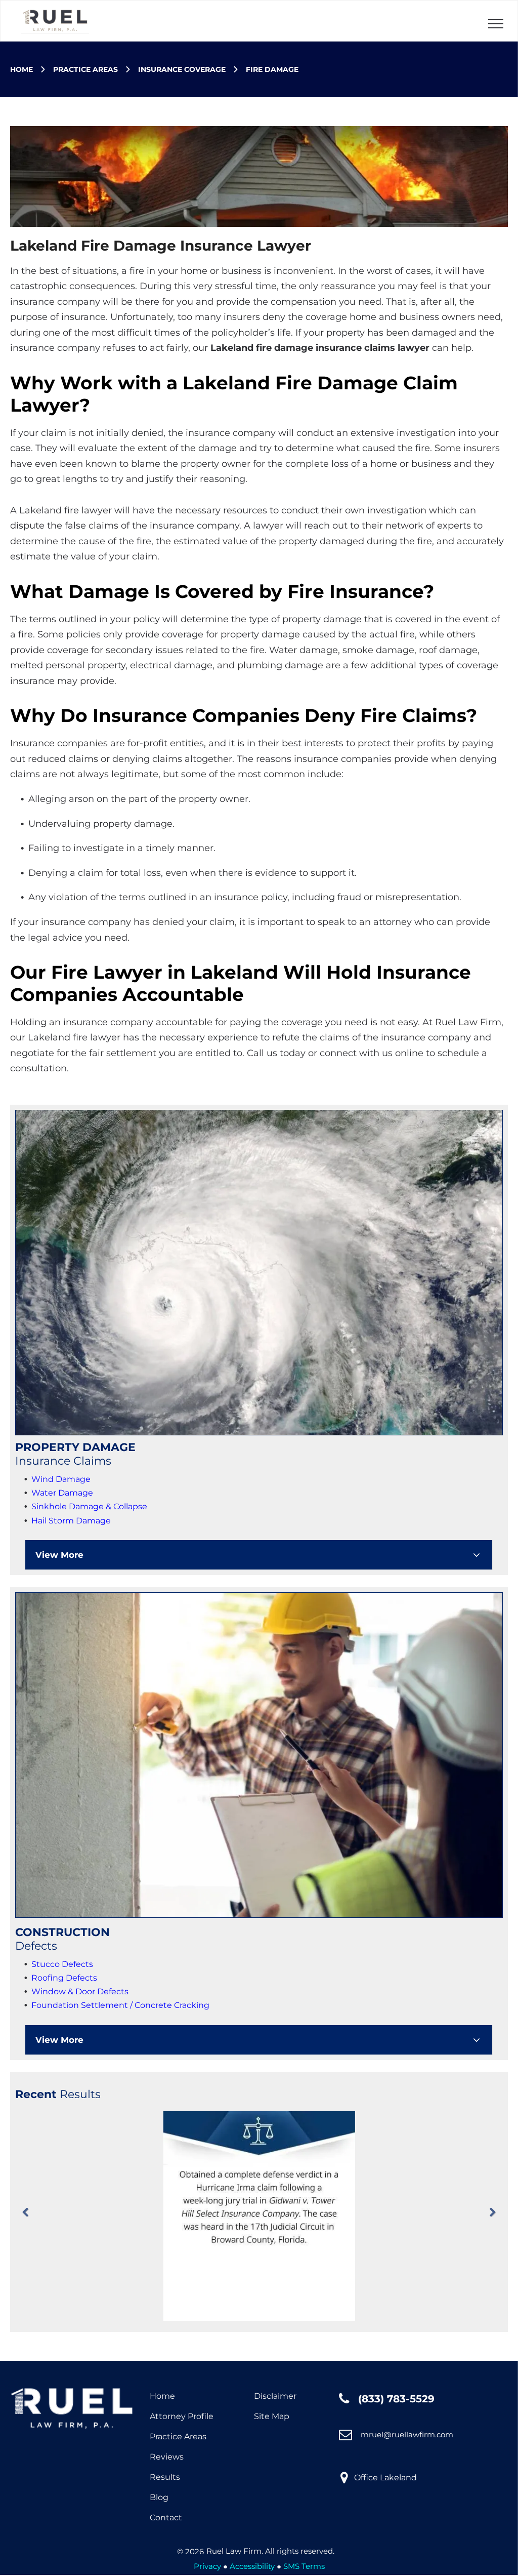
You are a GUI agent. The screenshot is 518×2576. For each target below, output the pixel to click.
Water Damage (62, 1493)
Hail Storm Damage (71, 1521)
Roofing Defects (64, 1978)
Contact (166, 2518)
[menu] (496, 24)
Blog (159, 2497)
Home (162, 2396)
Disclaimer (275, 2396)
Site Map (272, 2416)
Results (165, 2477)
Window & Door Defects (80, 1991)
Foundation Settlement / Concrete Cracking (120, 2005)
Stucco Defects (62, 1964)
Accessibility (252, 2566)
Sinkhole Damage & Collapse (89, 1506)
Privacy (207, 2566)
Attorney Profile (182, 2416)
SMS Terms (304, 2566)
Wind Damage (61, 1479)
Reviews (167, 2457)
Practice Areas (178, 2437)
